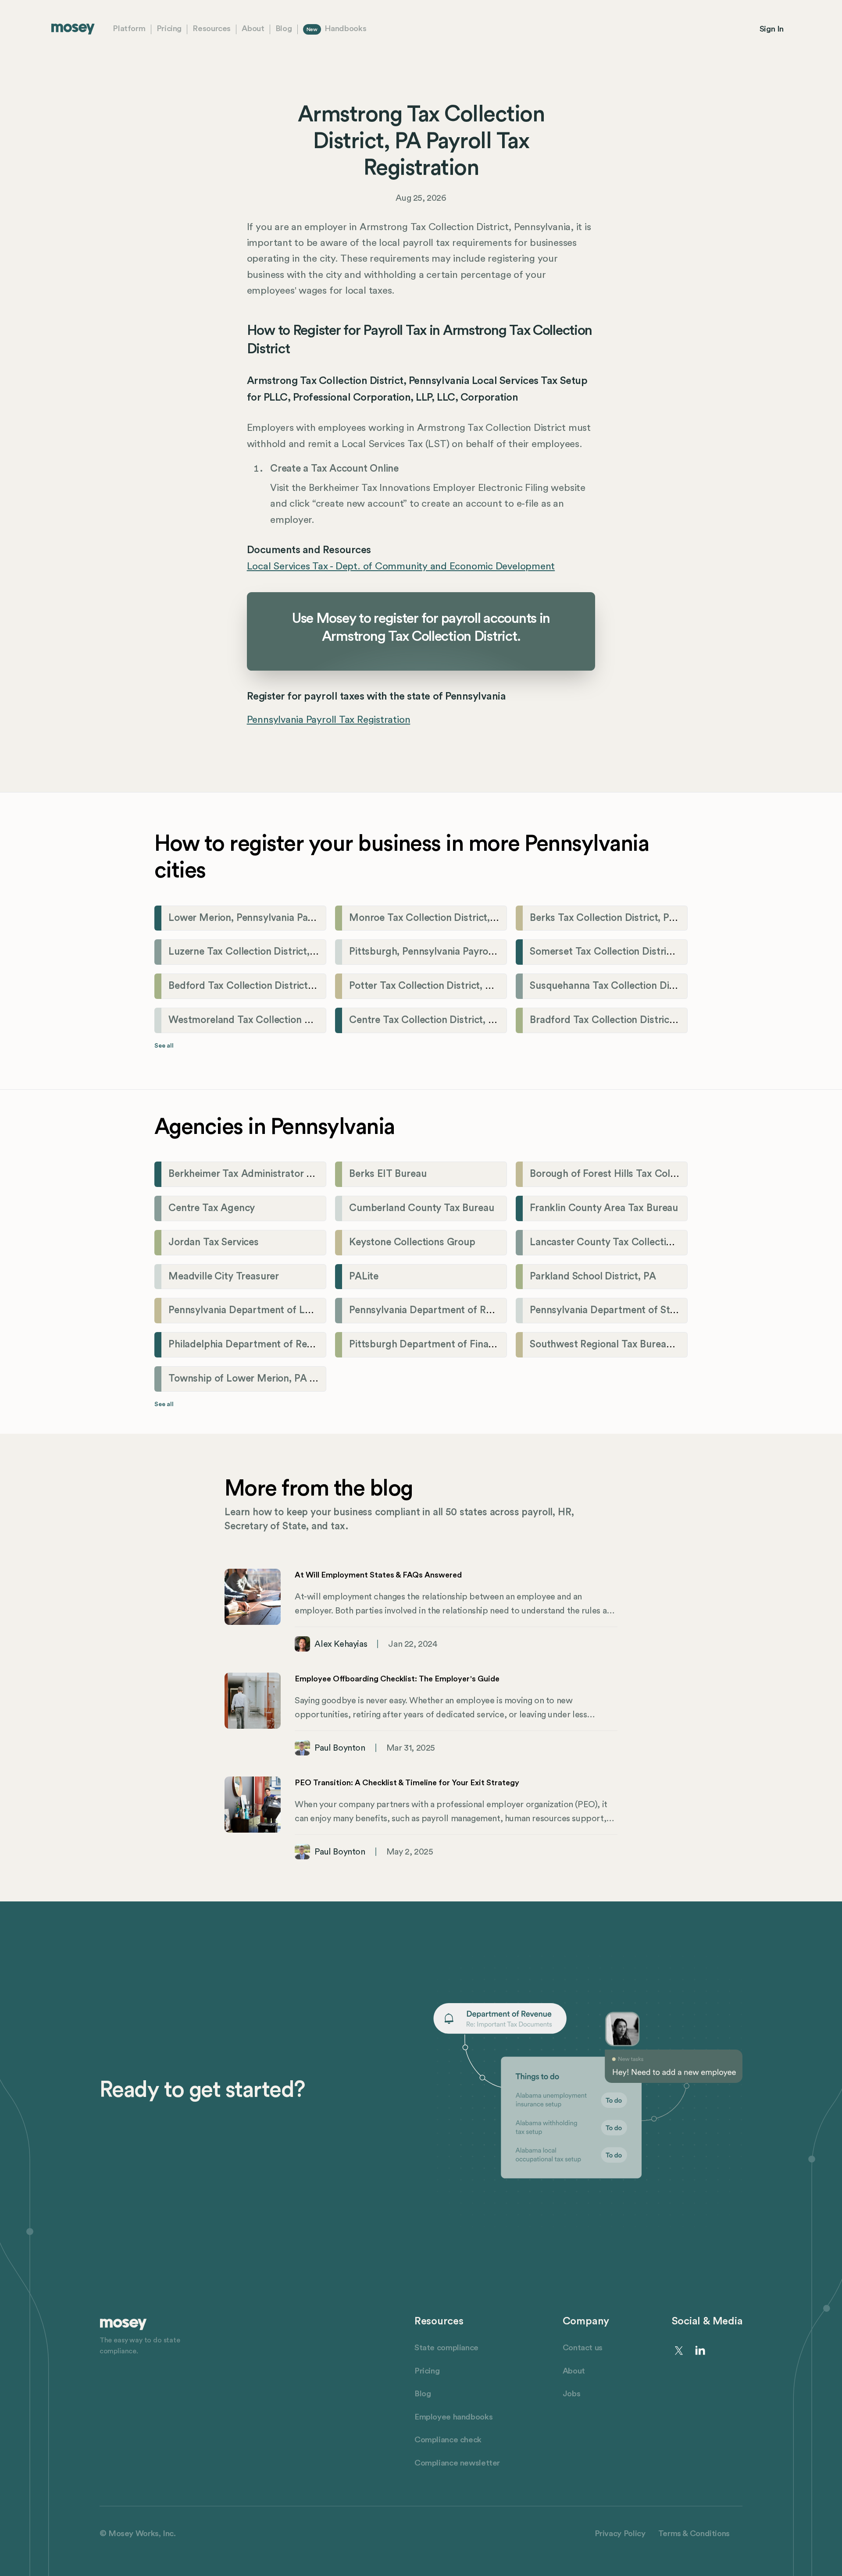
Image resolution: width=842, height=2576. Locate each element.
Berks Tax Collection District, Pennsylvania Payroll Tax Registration (680, 918)
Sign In (772, 29)
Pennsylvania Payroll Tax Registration (329, 720)
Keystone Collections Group (412, 1242)
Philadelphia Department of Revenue (251, 1344)
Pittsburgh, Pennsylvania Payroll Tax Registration (459, 952)
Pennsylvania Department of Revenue (433, 1310)
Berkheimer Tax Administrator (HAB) (251, 1174)
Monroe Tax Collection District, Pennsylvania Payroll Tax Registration (504, 918)
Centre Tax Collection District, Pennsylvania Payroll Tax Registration (502, 1020)
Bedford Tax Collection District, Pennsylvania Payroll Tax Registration (324, 986)
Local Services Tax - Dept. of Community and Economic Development (401, 566)
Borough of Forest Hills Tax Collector (613, 1174)
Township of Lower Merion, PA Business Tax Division (286, 1379)
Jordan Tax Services (214, 1242)
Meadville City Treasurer (224, 1276)
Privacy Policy (620, 2534)
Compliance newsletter (457, 2463)
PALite (364, 1276)
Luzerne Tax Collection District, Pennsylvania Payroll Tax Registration (324, 952)
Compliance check (448, 2440)
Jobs (572, 2394)
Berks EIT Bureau (388, 1174)
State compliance (446, 2348)
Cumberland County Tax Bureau (422, 1208)
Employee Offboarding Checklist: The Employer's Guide (397, 1679)
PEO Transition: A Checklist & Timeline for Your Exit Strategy (407, 1783)
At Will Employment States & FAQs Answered (378, 1575)
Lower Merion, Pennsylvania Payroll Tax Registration (286, 918)
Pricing (169, 29)
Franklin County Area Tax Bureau (604, 1208)
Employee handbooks (453, 2417)
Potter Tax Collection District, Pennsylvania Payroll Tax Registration (500, 986)
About (253, 29)
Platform (129, 29)
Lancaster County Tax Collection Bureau (621, 1242)
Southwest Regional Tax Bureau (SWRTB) (623, 1344)
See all (164, 1046)
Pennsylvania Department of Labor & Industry (271, 1310)
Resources (212, 29)
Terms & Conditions (694, 2534)
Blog (284, 29)
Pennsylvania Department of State (607, 1310)
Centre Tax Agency (212, 1208)
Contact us (583, 2348)
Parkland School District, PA (593, 1276)
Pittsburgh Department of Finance (427, 1344)
